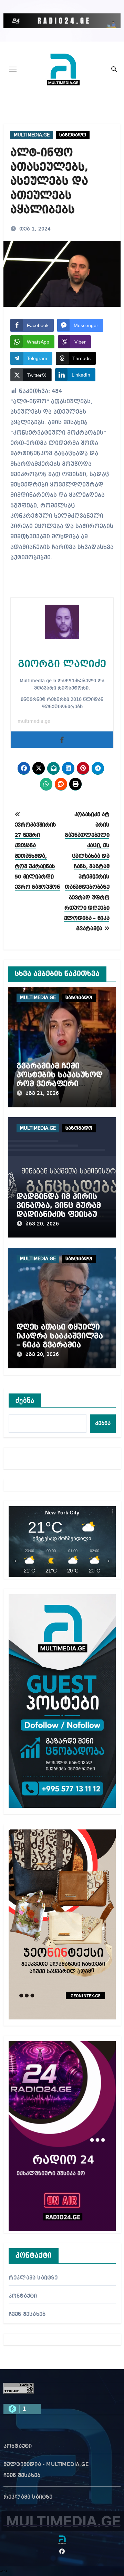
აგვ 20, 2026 (42, 1224)
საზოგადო (73, 135)
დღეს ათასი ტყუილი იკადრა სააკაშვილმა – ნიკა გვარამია (60, 1336)
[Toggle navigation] (13, 69)
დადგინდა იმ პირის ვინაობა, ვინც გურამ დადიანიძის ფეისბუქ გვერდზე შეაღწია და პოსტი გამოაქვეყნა (59, 1215)
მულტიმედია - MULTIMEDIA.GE (46, 2465)
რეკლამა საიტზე (33, 2278)
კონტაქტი (23, 2296)
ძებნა (25, 1400)
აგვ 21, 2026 (42, 1094)
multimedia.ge (34, 721)
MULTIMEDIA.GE (32, 135)
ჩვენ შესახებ (27, 2315)
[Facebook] (62, 740)
